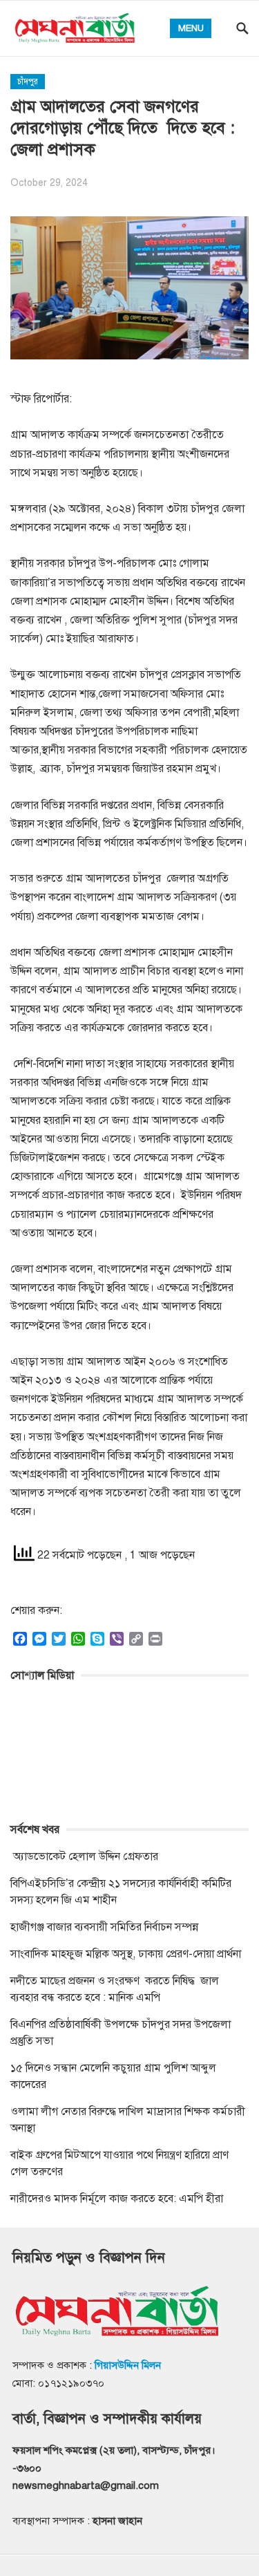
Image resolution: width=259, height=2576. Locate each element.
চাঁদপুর (28, 82)
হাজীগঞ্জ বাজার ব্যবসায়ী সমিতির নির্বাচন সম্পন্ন (104, 1927)
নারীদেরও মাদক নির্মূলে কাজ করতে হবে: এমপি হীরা (117, 2199)
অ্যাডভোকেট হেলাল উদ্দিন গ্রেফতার (84, 1856)
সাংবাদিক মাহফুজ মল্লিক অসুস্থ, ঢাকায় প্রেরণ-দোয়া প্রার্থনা (126, 1954)
